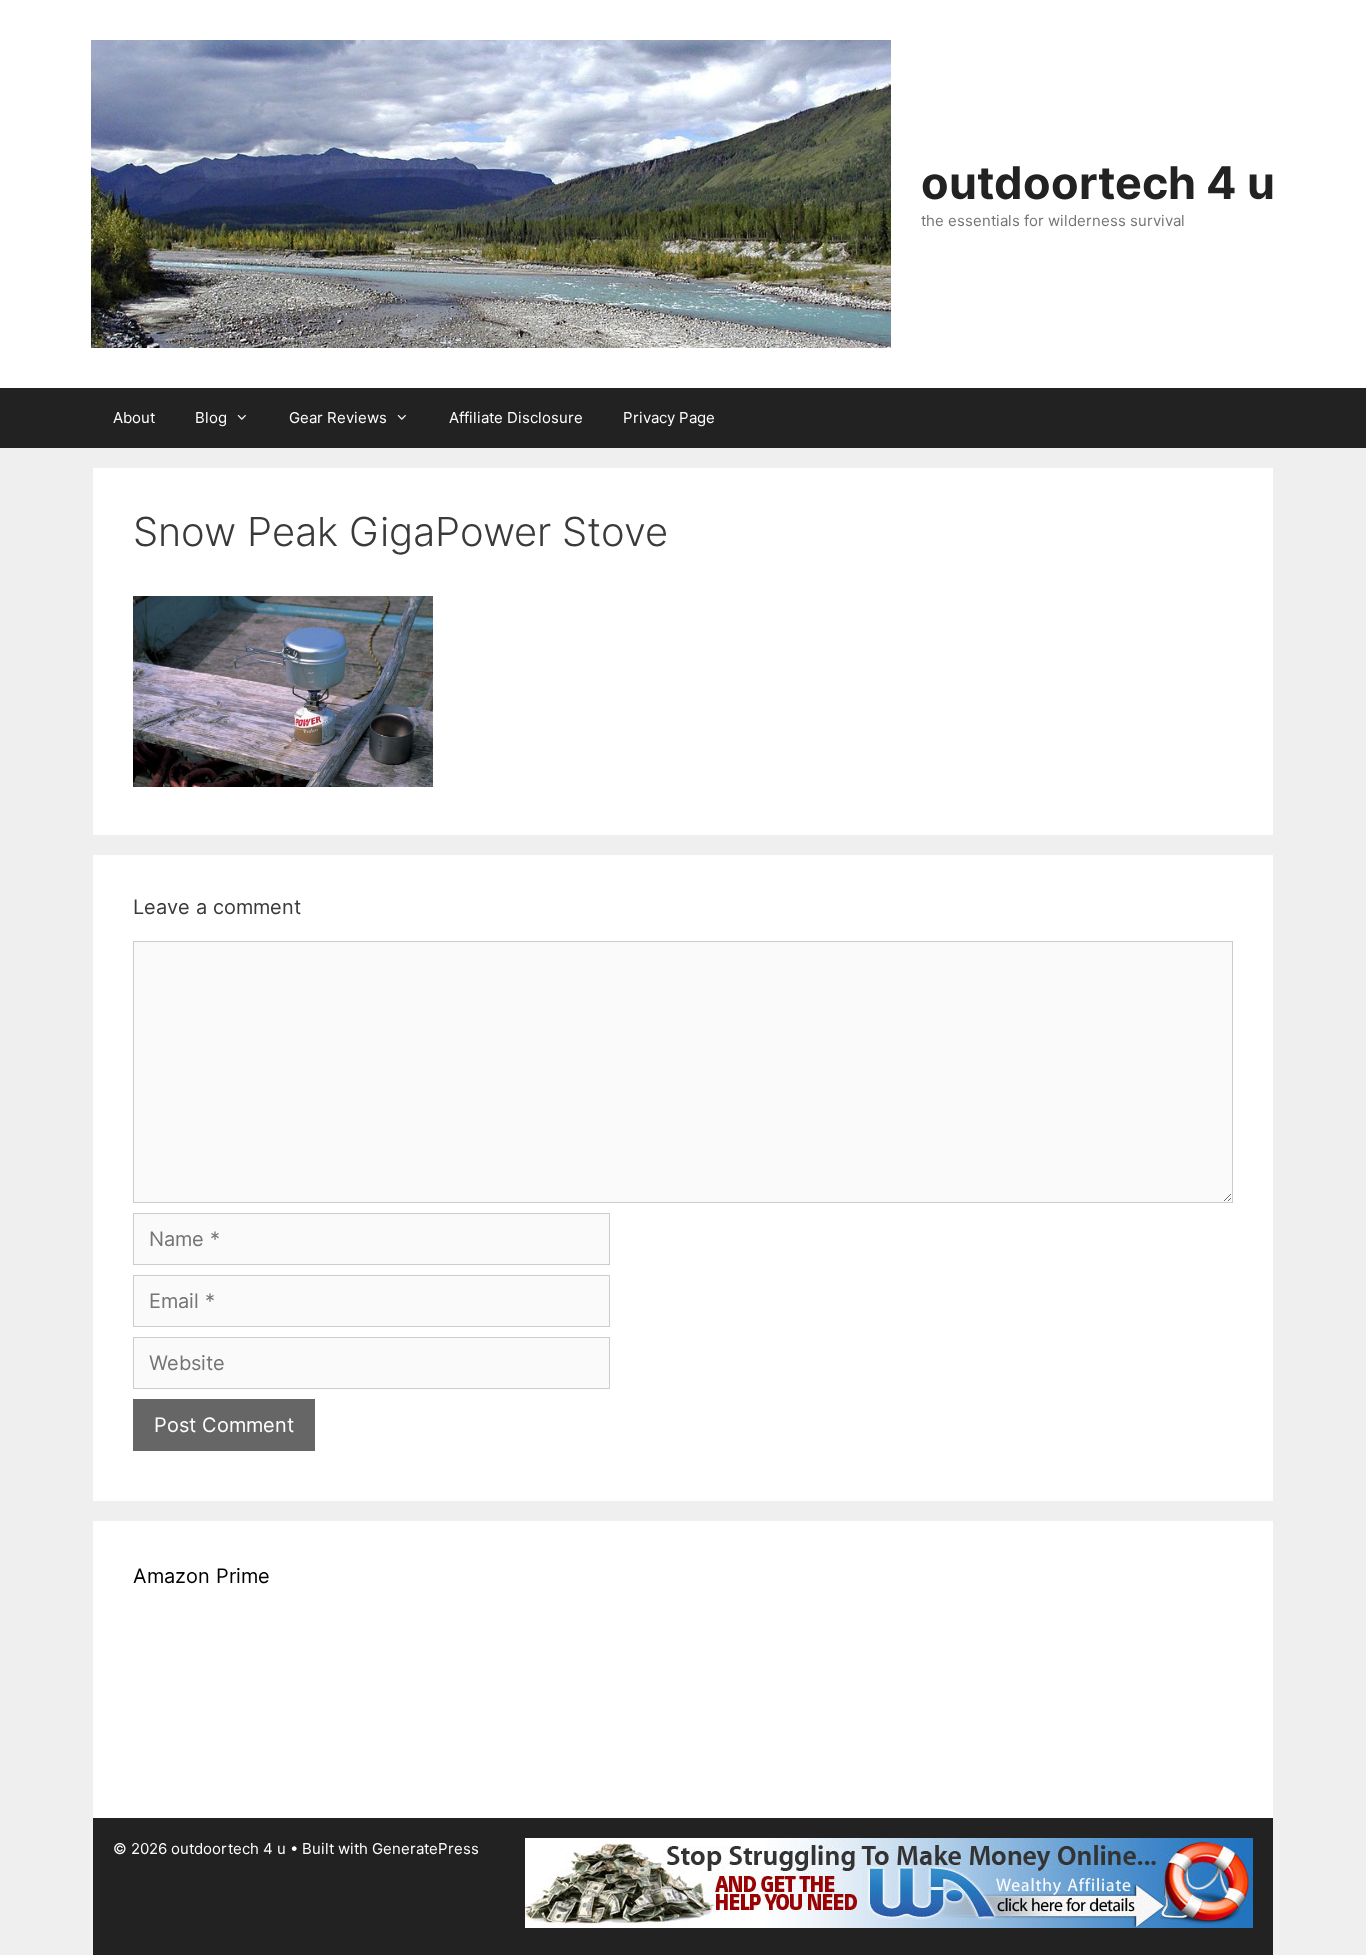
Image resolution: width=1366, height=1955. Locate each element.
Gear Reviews (338, 417)
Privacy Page (669, 417)
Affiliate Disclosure (516, 417)
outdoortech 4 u (1098, 182)
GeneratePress (425, 1848)
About (134, 417)
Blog (211, 417)
